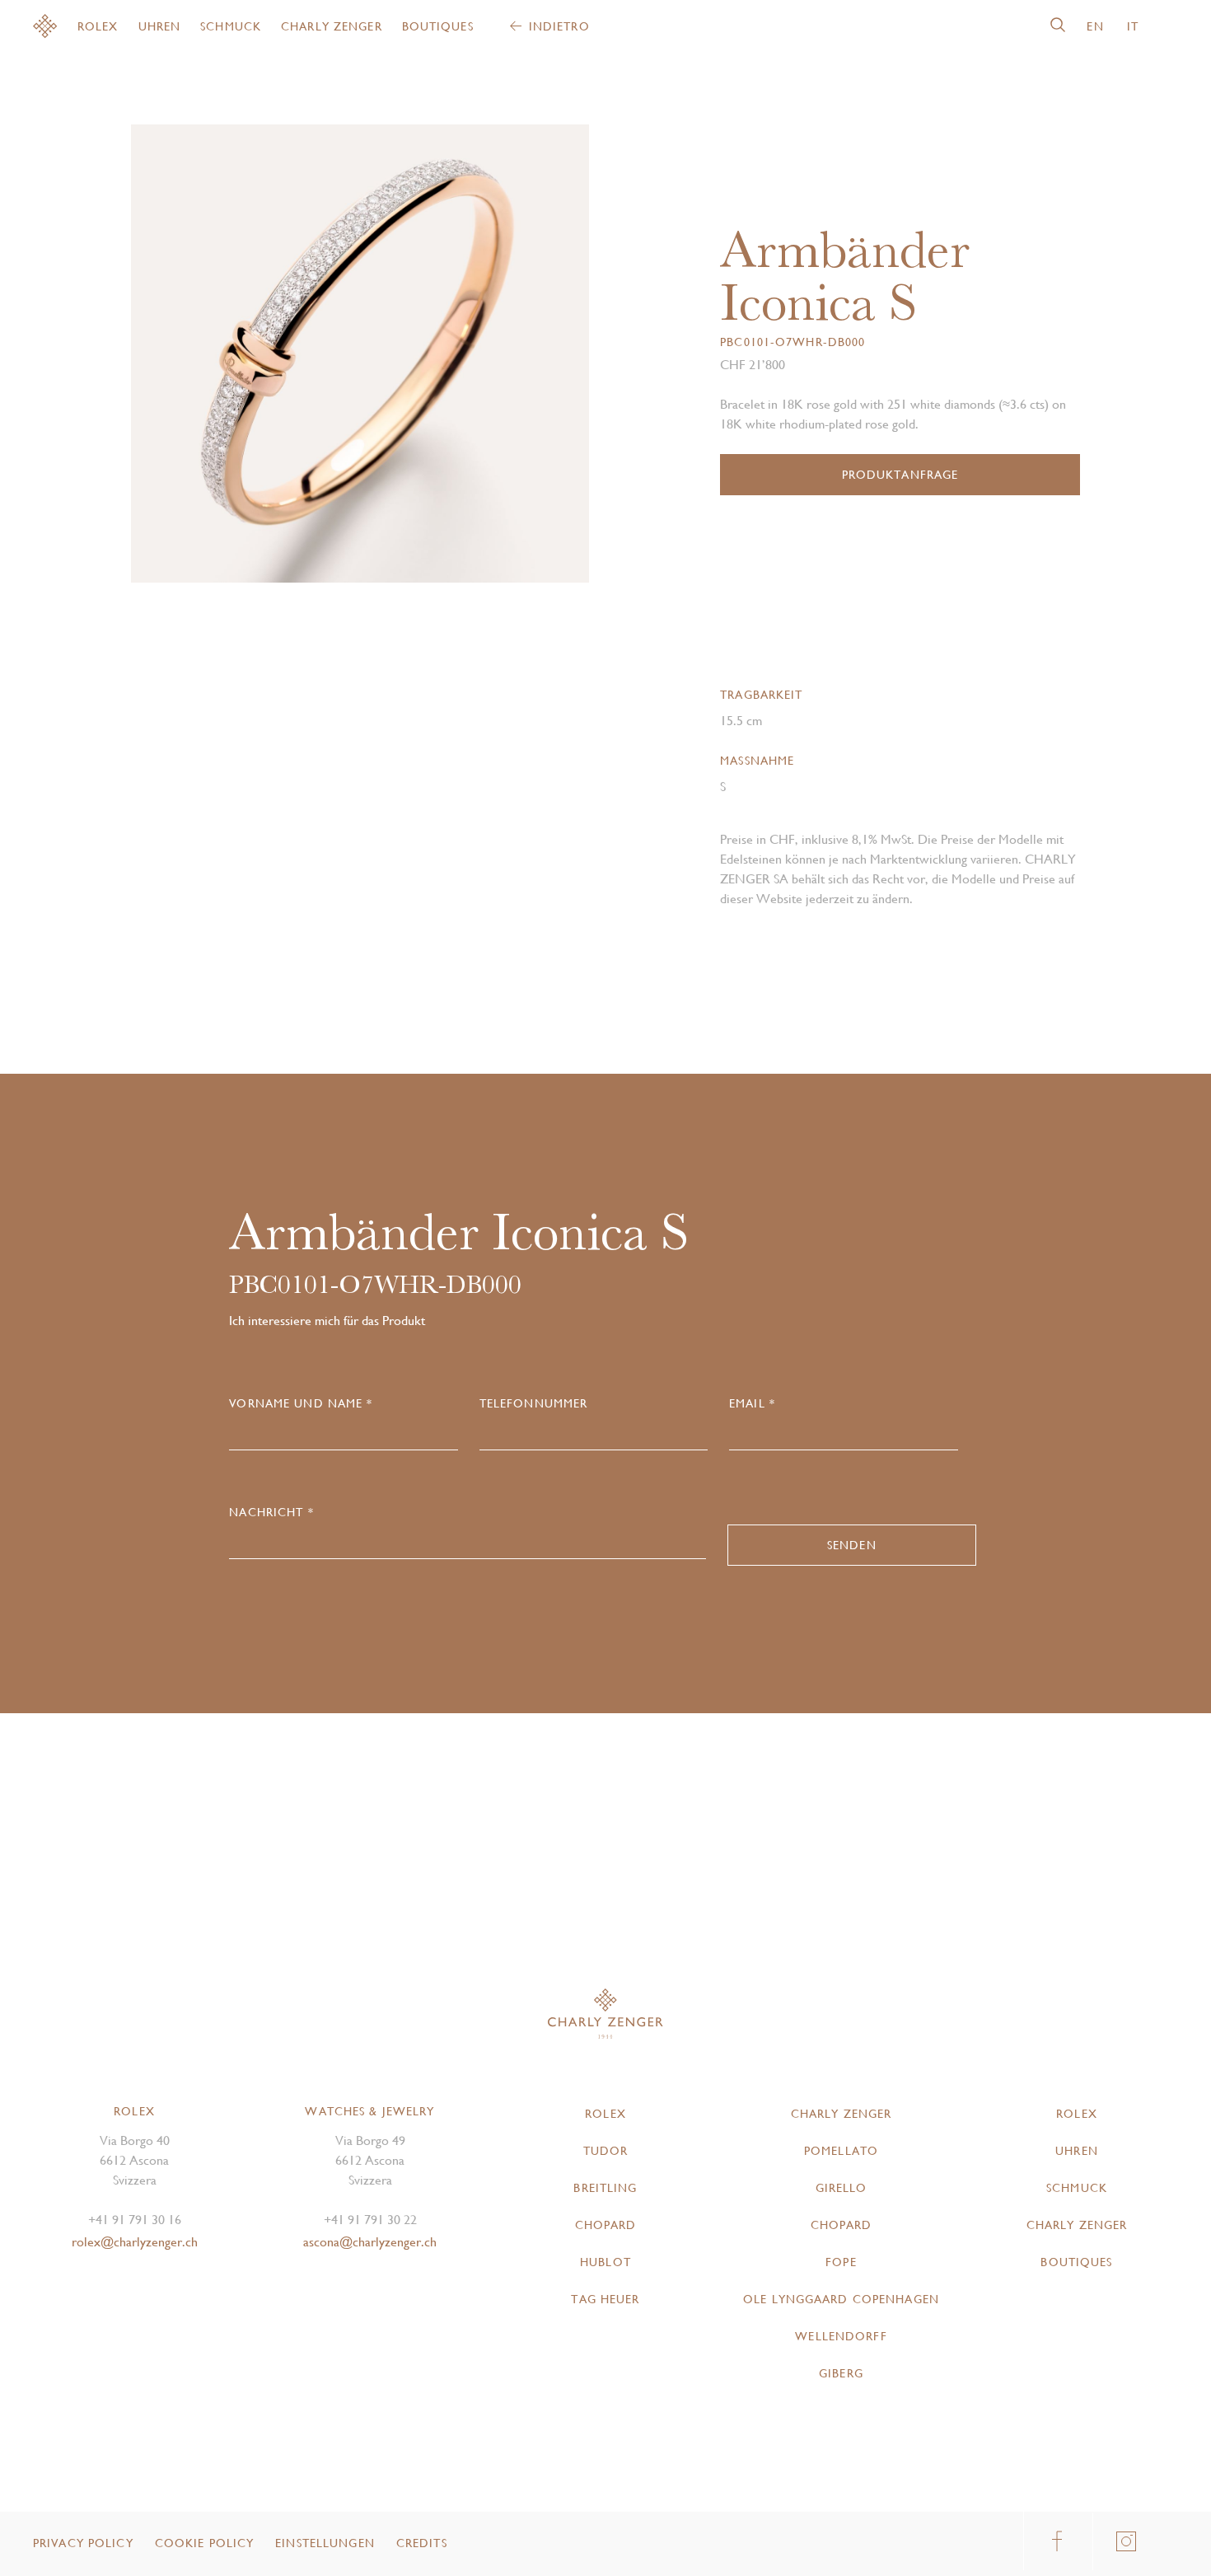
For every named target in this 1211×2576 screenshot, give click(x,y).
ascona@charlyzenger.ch (370, 2242)
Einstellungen (325, 2543)
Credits (422, 2543)
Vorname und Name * (301, 1403)
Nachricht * (271, 1512)
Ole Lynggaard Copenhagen (841, 2299)
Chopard (606, 2225)
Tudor (606, 2151)
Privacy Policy (83, 2543)
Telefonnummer (534, 1403)
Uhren (160, 26)
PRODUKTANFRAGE (900, 475)
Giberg (841, 2373)
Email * (752, 1403)
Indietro (559, 26)
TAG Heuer (605, 2299)
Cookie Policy (205, 2543)
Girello (842, 2188)
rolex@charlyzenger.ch (135, 2242)
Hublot (605, 2262)
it (1133, 26)
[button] (475, 360)
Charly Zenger (332, 26)
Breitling (605, 2188)
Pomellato (841, 2151)
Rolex (98, 26)
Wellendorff (841, 2336)
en (1095, 26)
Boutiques (438, 26)
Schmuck (231, 26)
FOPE (841, 2262)
